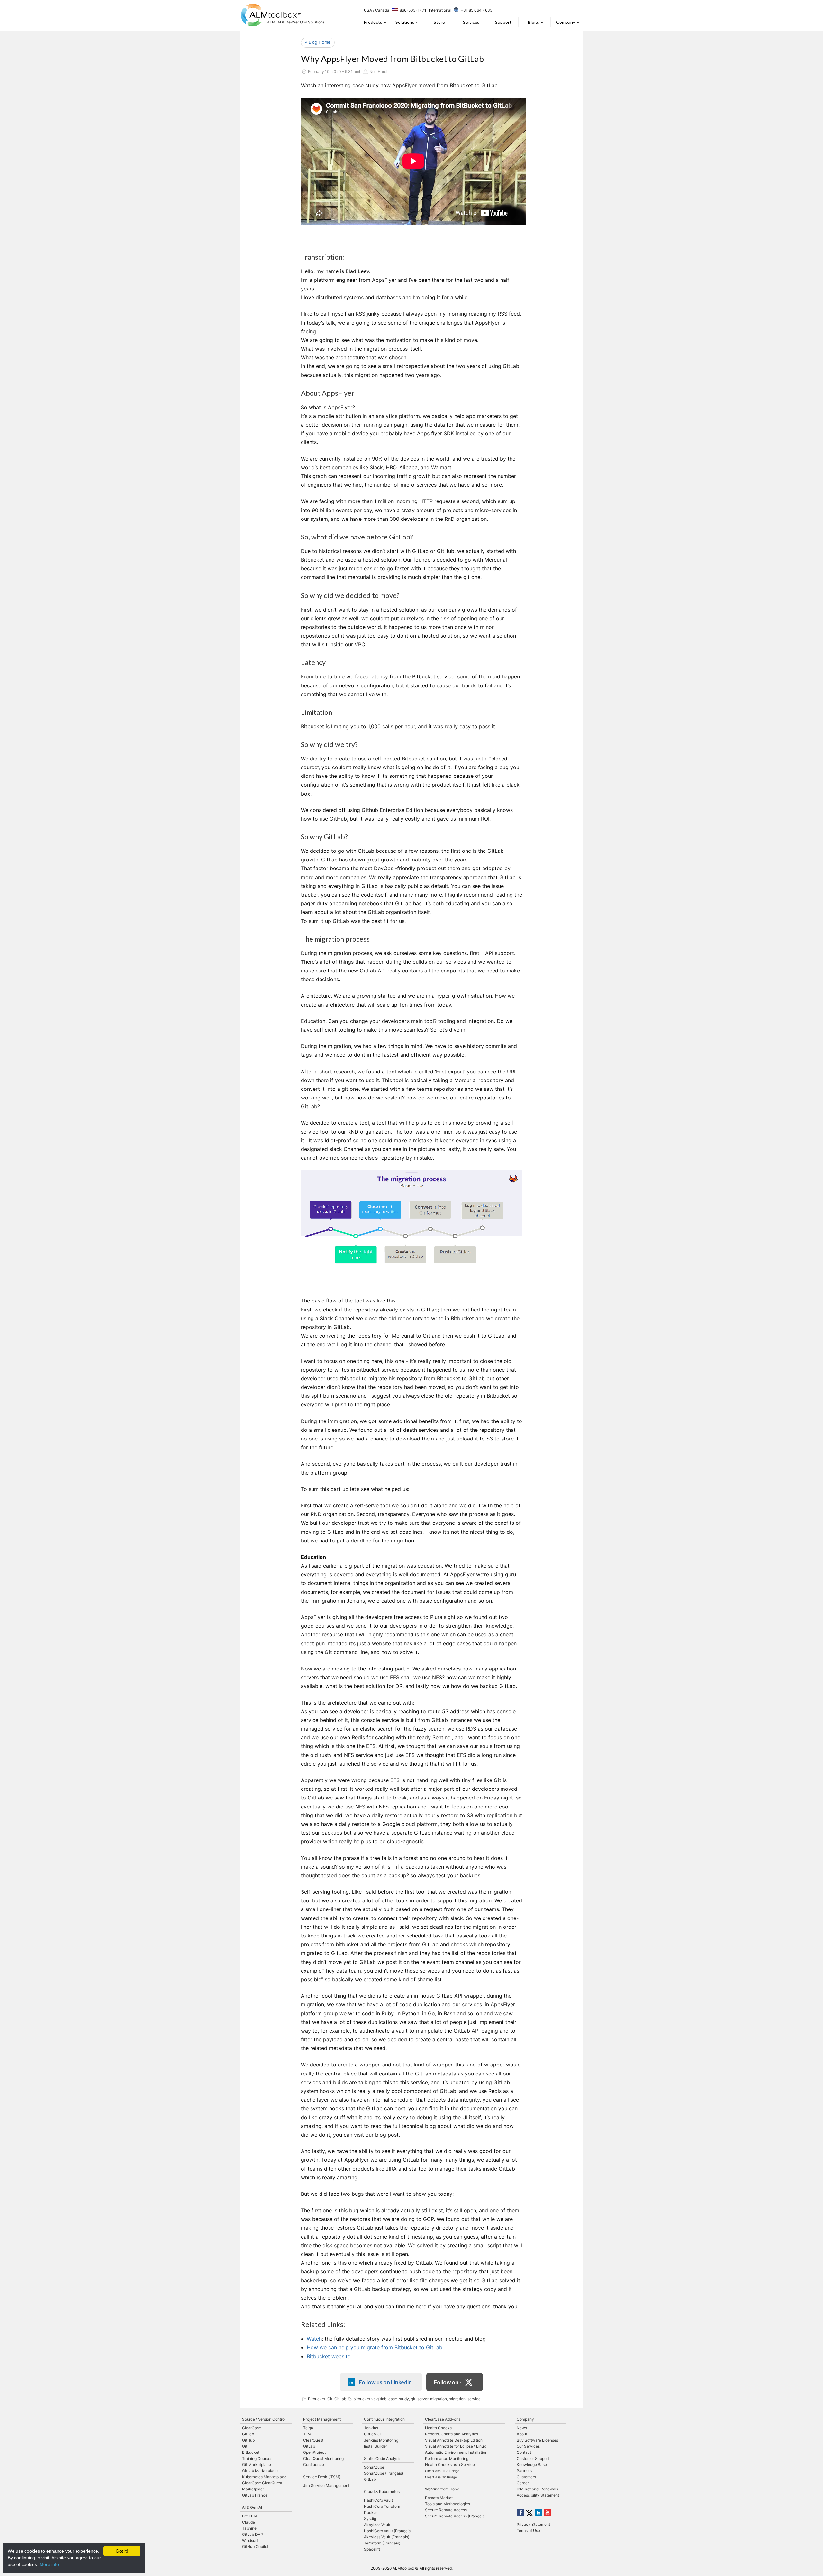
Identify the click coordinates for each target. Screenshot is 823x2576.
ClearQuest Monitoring (323, 2458)
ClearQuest (313, 2440)
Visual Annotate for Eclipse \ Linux (455, 2446)
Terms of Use (528, 2530)
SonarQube (374, 2467)
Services (471, 22)
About (522, 2434)
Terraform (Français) (382, 2543)
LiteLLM (249, 2516)
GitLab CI (372, 2434)
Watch (314, 2339)
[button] (414, 2347)
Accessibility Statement (538, 2495)
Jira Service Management (326, 2485)
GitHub (248, 2440)
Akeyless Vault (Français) (387, 2537)
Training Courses (257, 2458)
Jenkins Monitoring (381, 2440)
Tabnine (249, 2528)
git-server (420, 2399)
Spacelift (372, 2549)
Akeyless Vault (377, 2525)
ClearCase (252, 2428)
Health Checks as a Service (450, 2465)
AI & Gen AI (252, 2507)
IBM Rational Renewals (537, 2489)
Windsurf (250, 2540)
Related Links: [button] (323, 2324)
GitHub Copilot (255, 2547)
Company (566, 22)
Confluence (314, 2465)
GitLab (340, 2399)
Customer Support (533, 2458)
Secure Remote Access (446, 2510)
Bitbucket (317, 2399)
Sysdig (370, 2519)
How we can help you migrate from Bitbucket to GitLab (375, 2347)
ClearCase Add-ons (443, 2419)
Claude (249, 2522)
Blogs (534, 22)
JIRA (307, 2434)
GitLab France (255, 2495)
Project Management (322, 2419)
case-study (399, 2399)
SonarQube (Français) (384, 2473)
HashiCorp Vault (378, 2500)
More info (49, 2564)
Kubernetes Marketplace (264, 2477)
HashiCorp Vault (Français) (388, 2531)
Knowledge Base (532, 2465)
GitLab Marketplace (260, 2471)
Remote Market (439, 2498)
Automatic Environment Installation (456, 2452)
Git (330, 2399)
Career (523, 2483)
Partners (524, 2471)
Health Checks (438, 2428)
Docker (371, 2512)
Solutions (405, 22)
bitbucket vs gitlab (370, 2399)
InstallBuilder (375, 2446)
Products (373, 22)
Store (439, 22)
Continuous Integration (384, 2419)
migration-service (465, 2399)
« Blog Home (318, 42)
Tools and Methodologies (448, 2504)
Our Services (528, 2446)
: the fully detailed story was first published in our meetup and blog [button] (396, 2339)
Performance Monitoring (447, 2458)
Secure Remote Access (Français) (455, 2516)
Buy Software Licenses (537, 2440)
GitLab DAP (253, 2534)
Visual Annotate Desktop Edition (454, 2440)
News (522, 2428)
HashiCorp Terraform (383, 2506)
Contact (524, 2452)
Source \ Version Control (264, 2419)
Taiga (308, 2428)
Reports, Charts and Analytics (452, 2434)
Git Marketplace (257, 2465)
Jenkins (371, 2428)
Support (503, 22)
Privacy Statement (533, 2524)
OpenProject (314, 2452)
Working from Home (443, 2489)
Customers (526, 2477)
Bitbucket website (329, 2356)
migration (439, 2399)
